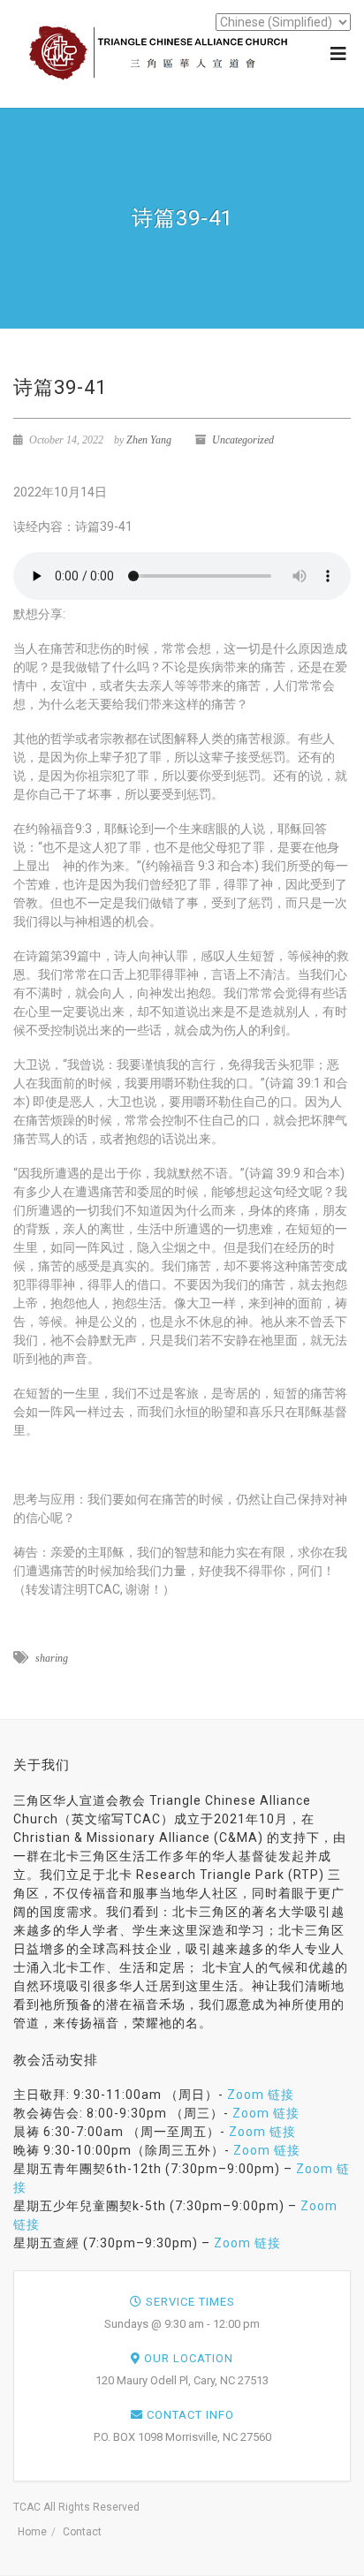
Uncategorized (243, 440)
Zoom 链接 (261, 2095)
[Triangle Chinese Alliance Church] (163, 53)
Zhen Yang (149, 440)
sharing (52, 1658)
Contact (82, 2532)
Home (32, 2532)
